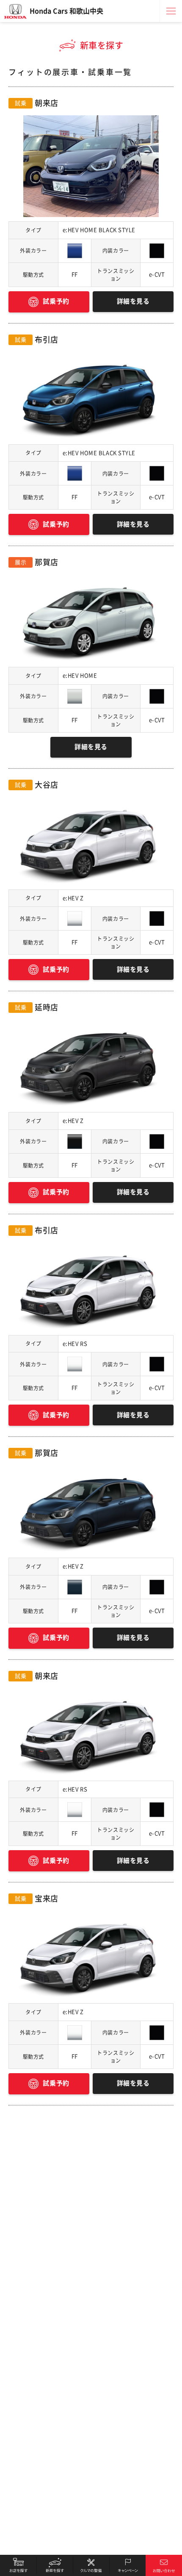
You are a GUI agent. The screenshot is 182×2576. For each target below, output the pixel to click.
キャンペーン (127, 2565)
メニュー (171, 11)
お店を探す (18, 2565)
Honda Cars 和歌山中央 (66, 11)
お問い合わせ (164, 2565)
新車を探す (55, 2565)
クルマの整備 (91, 2565)
